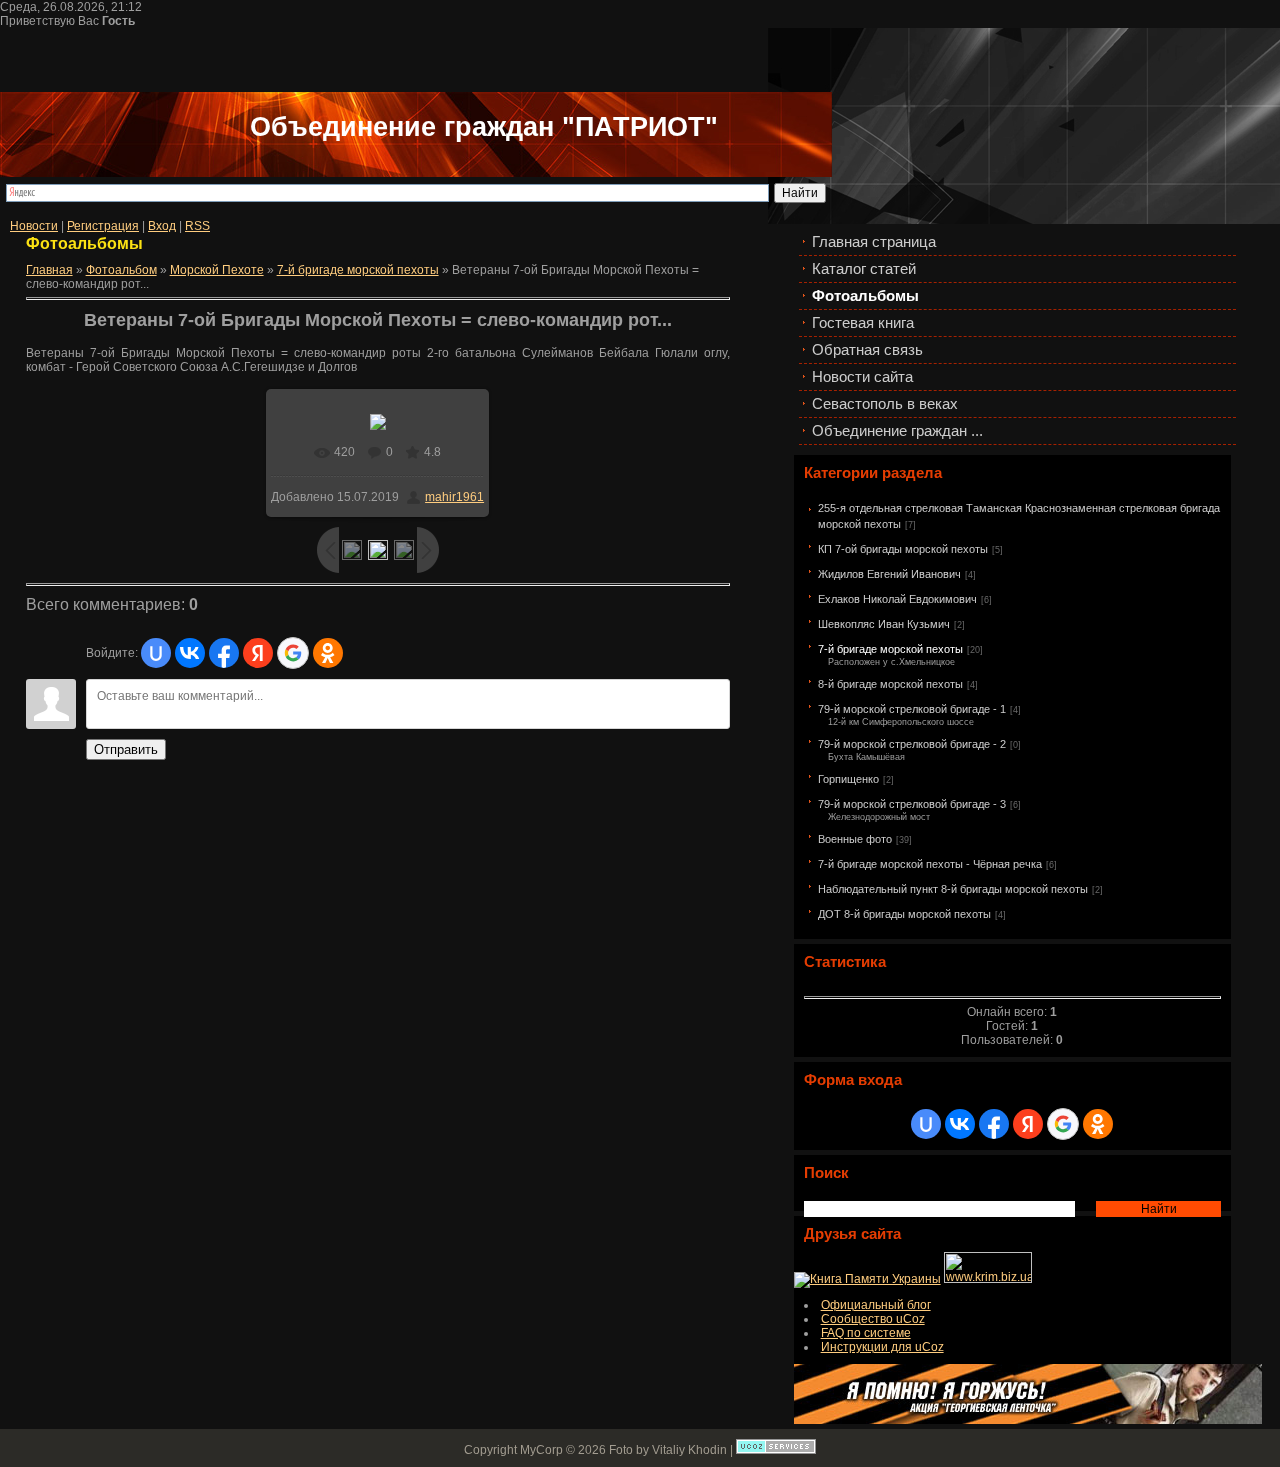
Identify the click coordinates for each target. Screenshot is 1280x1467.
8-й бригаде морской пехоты (890, 684)
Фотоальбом (121, 270)
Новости (34, 226)
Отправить (126, 749)
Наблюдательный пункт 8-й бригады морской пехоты (953, 889)
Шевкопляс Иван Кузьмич (884, 624)
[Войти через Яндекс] (1028, 1124)
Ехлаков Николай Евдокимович (897, 599)
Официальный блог (876, 1305)
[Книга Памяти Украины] (867, 1279)
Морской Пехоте (217, 270)
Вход (162, 226)
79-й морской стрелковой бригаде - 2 (912, 744)
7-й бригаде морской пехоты (890, 649)
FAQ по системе (866, 1333)
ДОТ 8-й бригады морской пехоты (904, 914)
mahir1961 (454, 497)
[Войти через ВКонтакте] (960, 1124)
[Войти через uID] (926, 1124)
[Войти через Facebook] (994, 1124)
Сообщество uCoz (873, 1319)
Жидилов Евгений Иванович (889, 574)
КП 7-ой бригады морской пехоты (903, 549)
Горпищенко (848, 779)
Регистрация (103, 226)
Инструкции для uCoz (882, 1347)
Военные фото (855, 839)
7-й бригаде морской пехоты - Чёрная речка (930, 864)
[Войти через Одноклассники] (1098, 1124)
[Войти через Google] (1063, 1124)
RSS (197, 226)
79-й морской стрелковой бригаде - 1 (912, 709)
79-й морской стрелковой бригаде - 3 (912, 804)
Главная (49, 270)
